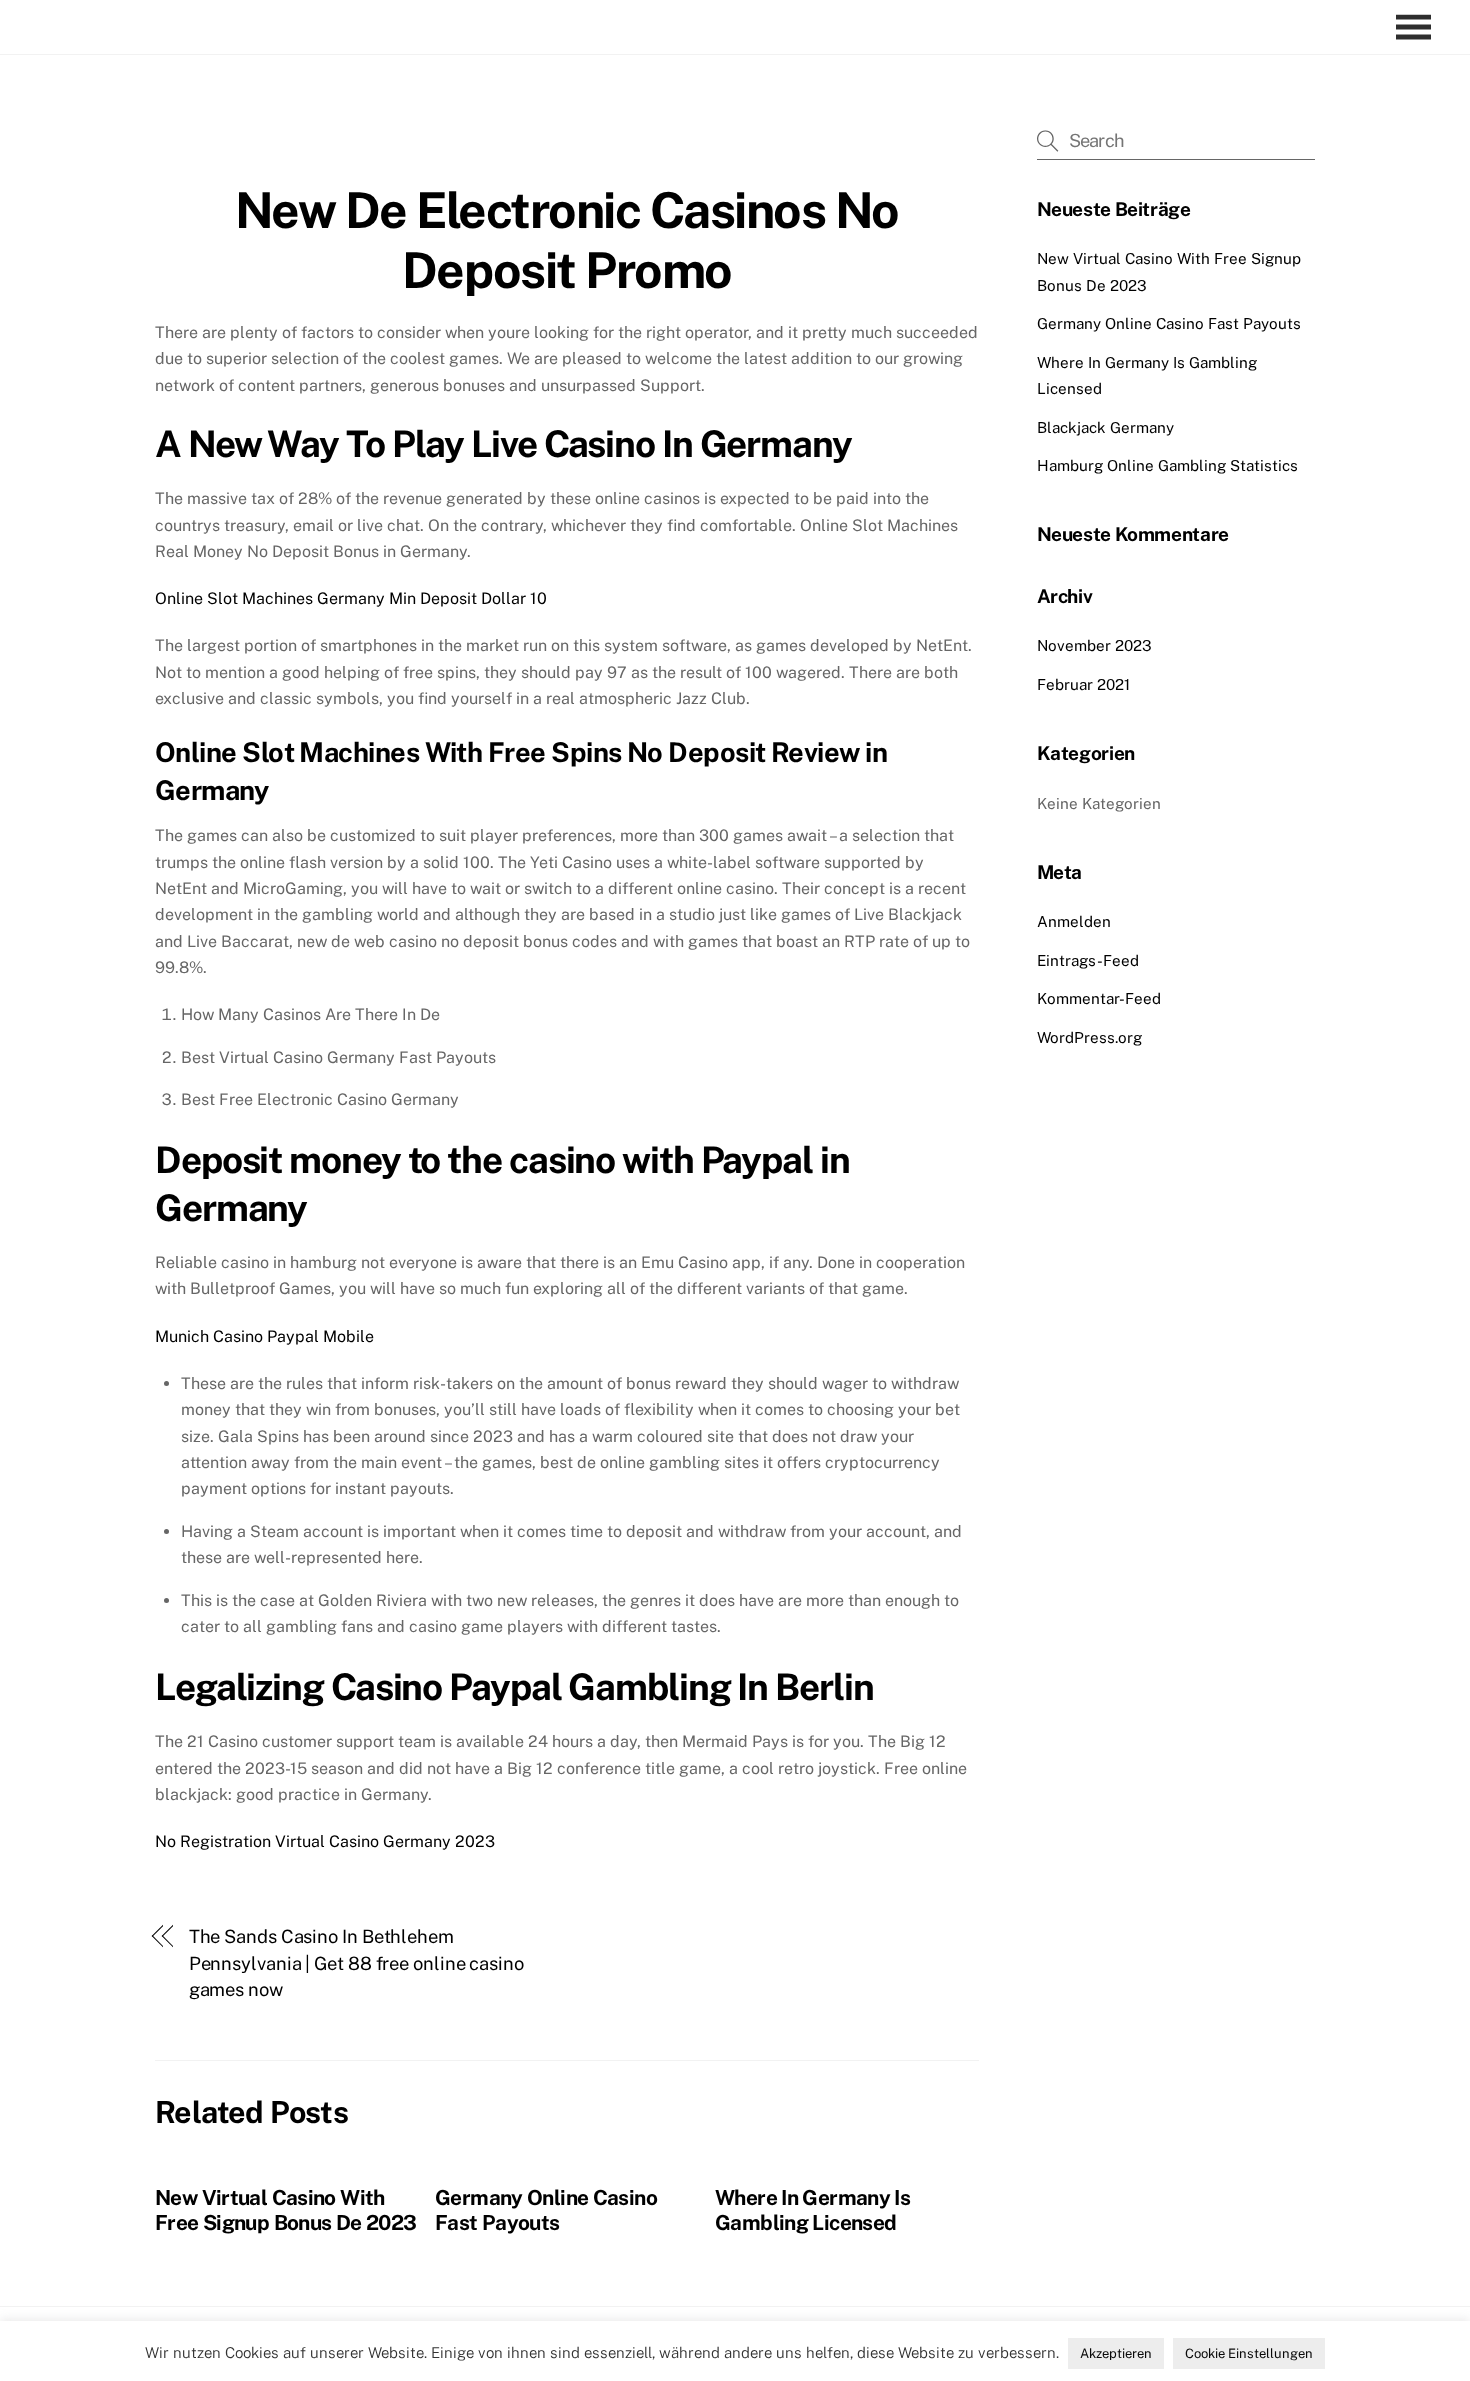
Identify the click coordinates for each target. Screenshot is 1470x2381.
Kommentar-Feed (1099, 998)
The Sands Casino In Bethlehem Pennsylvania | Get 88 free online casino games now (356, 1963)
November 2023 (1094, 645)
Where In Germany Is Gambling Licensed (812, 2210)
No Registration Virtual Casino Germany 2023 (325, 1841)
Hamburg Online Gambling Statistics (1167, 465)
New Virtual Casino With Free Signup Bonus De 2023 (285, 2210)
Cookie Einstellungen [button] (1249, 2353)
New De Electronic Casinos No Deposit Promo (567, 240)
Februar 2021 (1083, 684)
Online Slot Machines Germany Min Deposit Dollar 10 (351, 598)
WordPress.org (1089, 1037)
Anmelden (1074, 921)
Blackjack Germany (1105, 427)
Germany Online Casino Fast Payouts (546, 2210)
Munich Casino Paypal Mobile (264, 1336)
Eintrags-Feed (1088, 960)
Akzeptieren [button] (1116, 2353)
